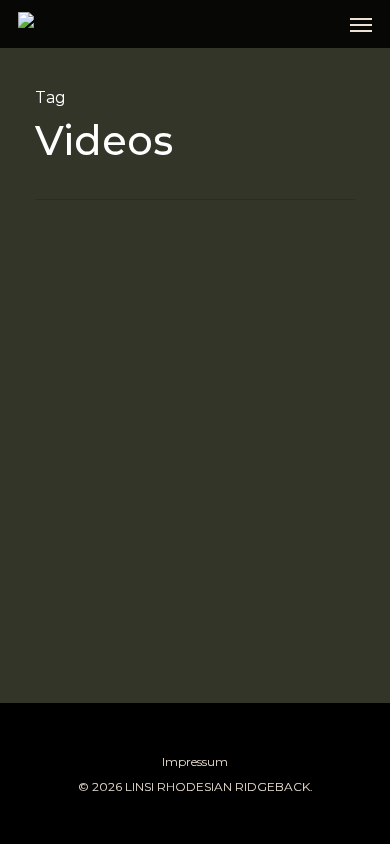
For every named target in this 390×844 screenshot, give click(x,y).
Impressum (195, 761)
